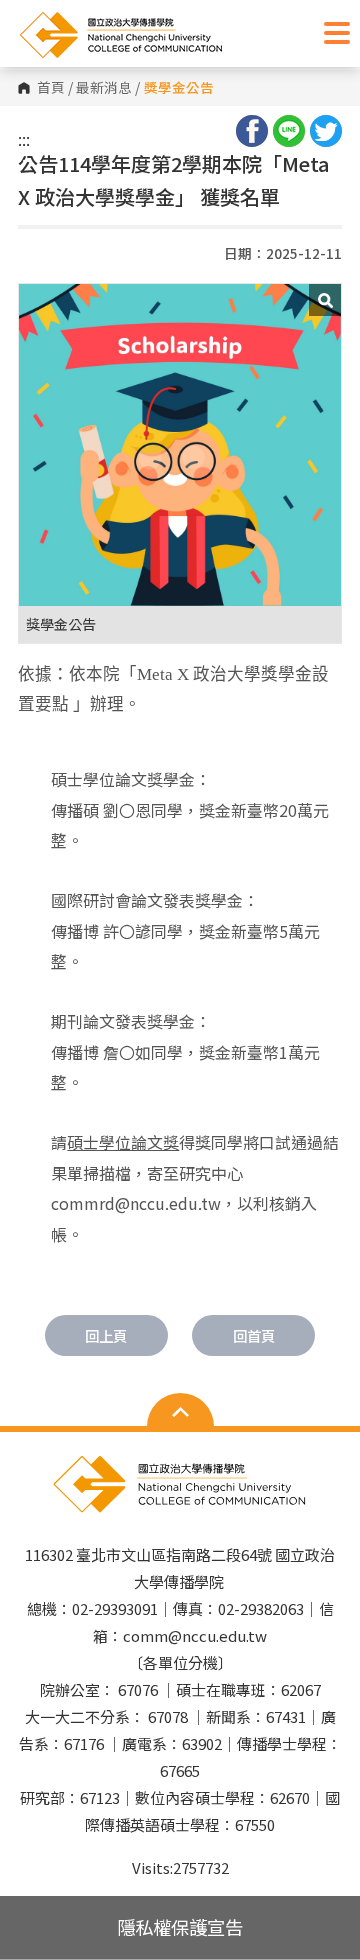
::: (24, 139)
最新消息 (104, 88)
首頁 (51, 88)
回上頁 (106, 1335)
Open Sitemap (180, 1412)
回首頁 (254, 1335)
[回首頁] (165, 35)
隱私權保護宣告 (180, 1927)
